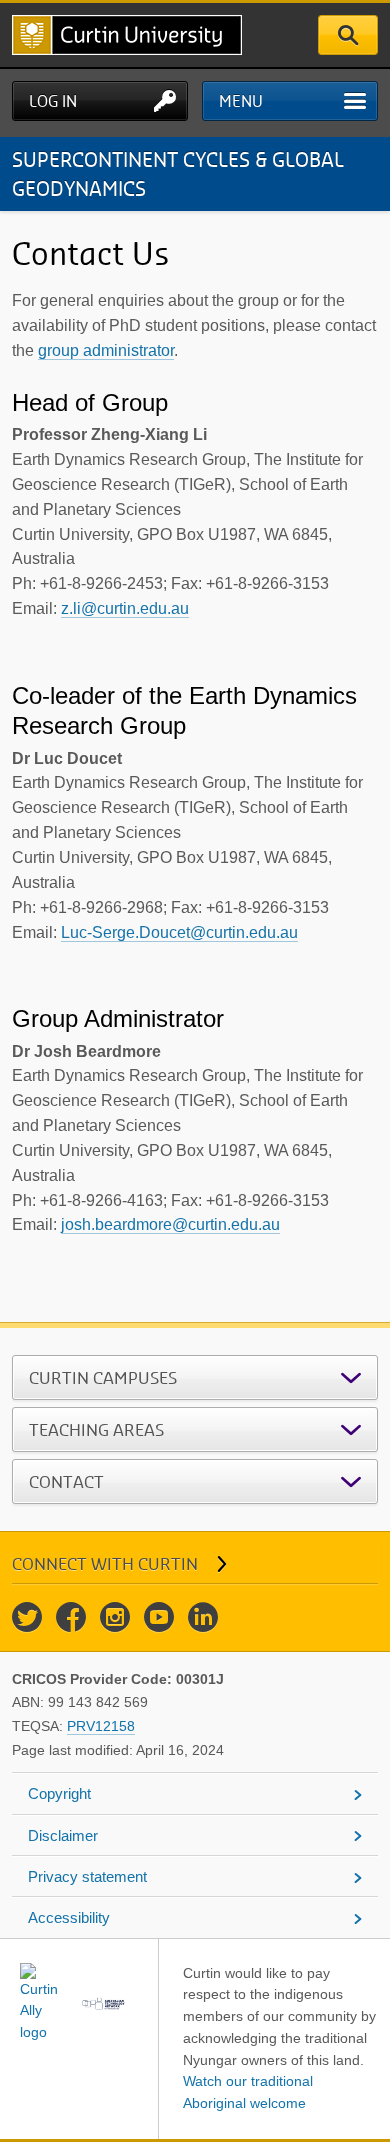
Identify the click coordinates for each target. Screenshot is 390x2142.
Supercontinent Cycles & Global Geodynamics (178, 173)
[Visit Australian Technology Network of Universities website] (103, 2003)
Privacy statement (87, 1876)
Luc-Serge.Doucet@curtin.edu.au (179, 932)
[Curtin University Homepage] (127, 35)
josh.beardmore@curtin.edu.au (170, 1224)
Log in (53, 101)
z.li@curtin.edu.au (125, 608)
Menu (241, 101)
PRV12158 (101, 1726)
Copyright (59, 1793)
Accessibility (69, 1917)
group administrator (106, 350)
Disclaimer (63, 1835)
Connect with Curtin (105, 1563)
